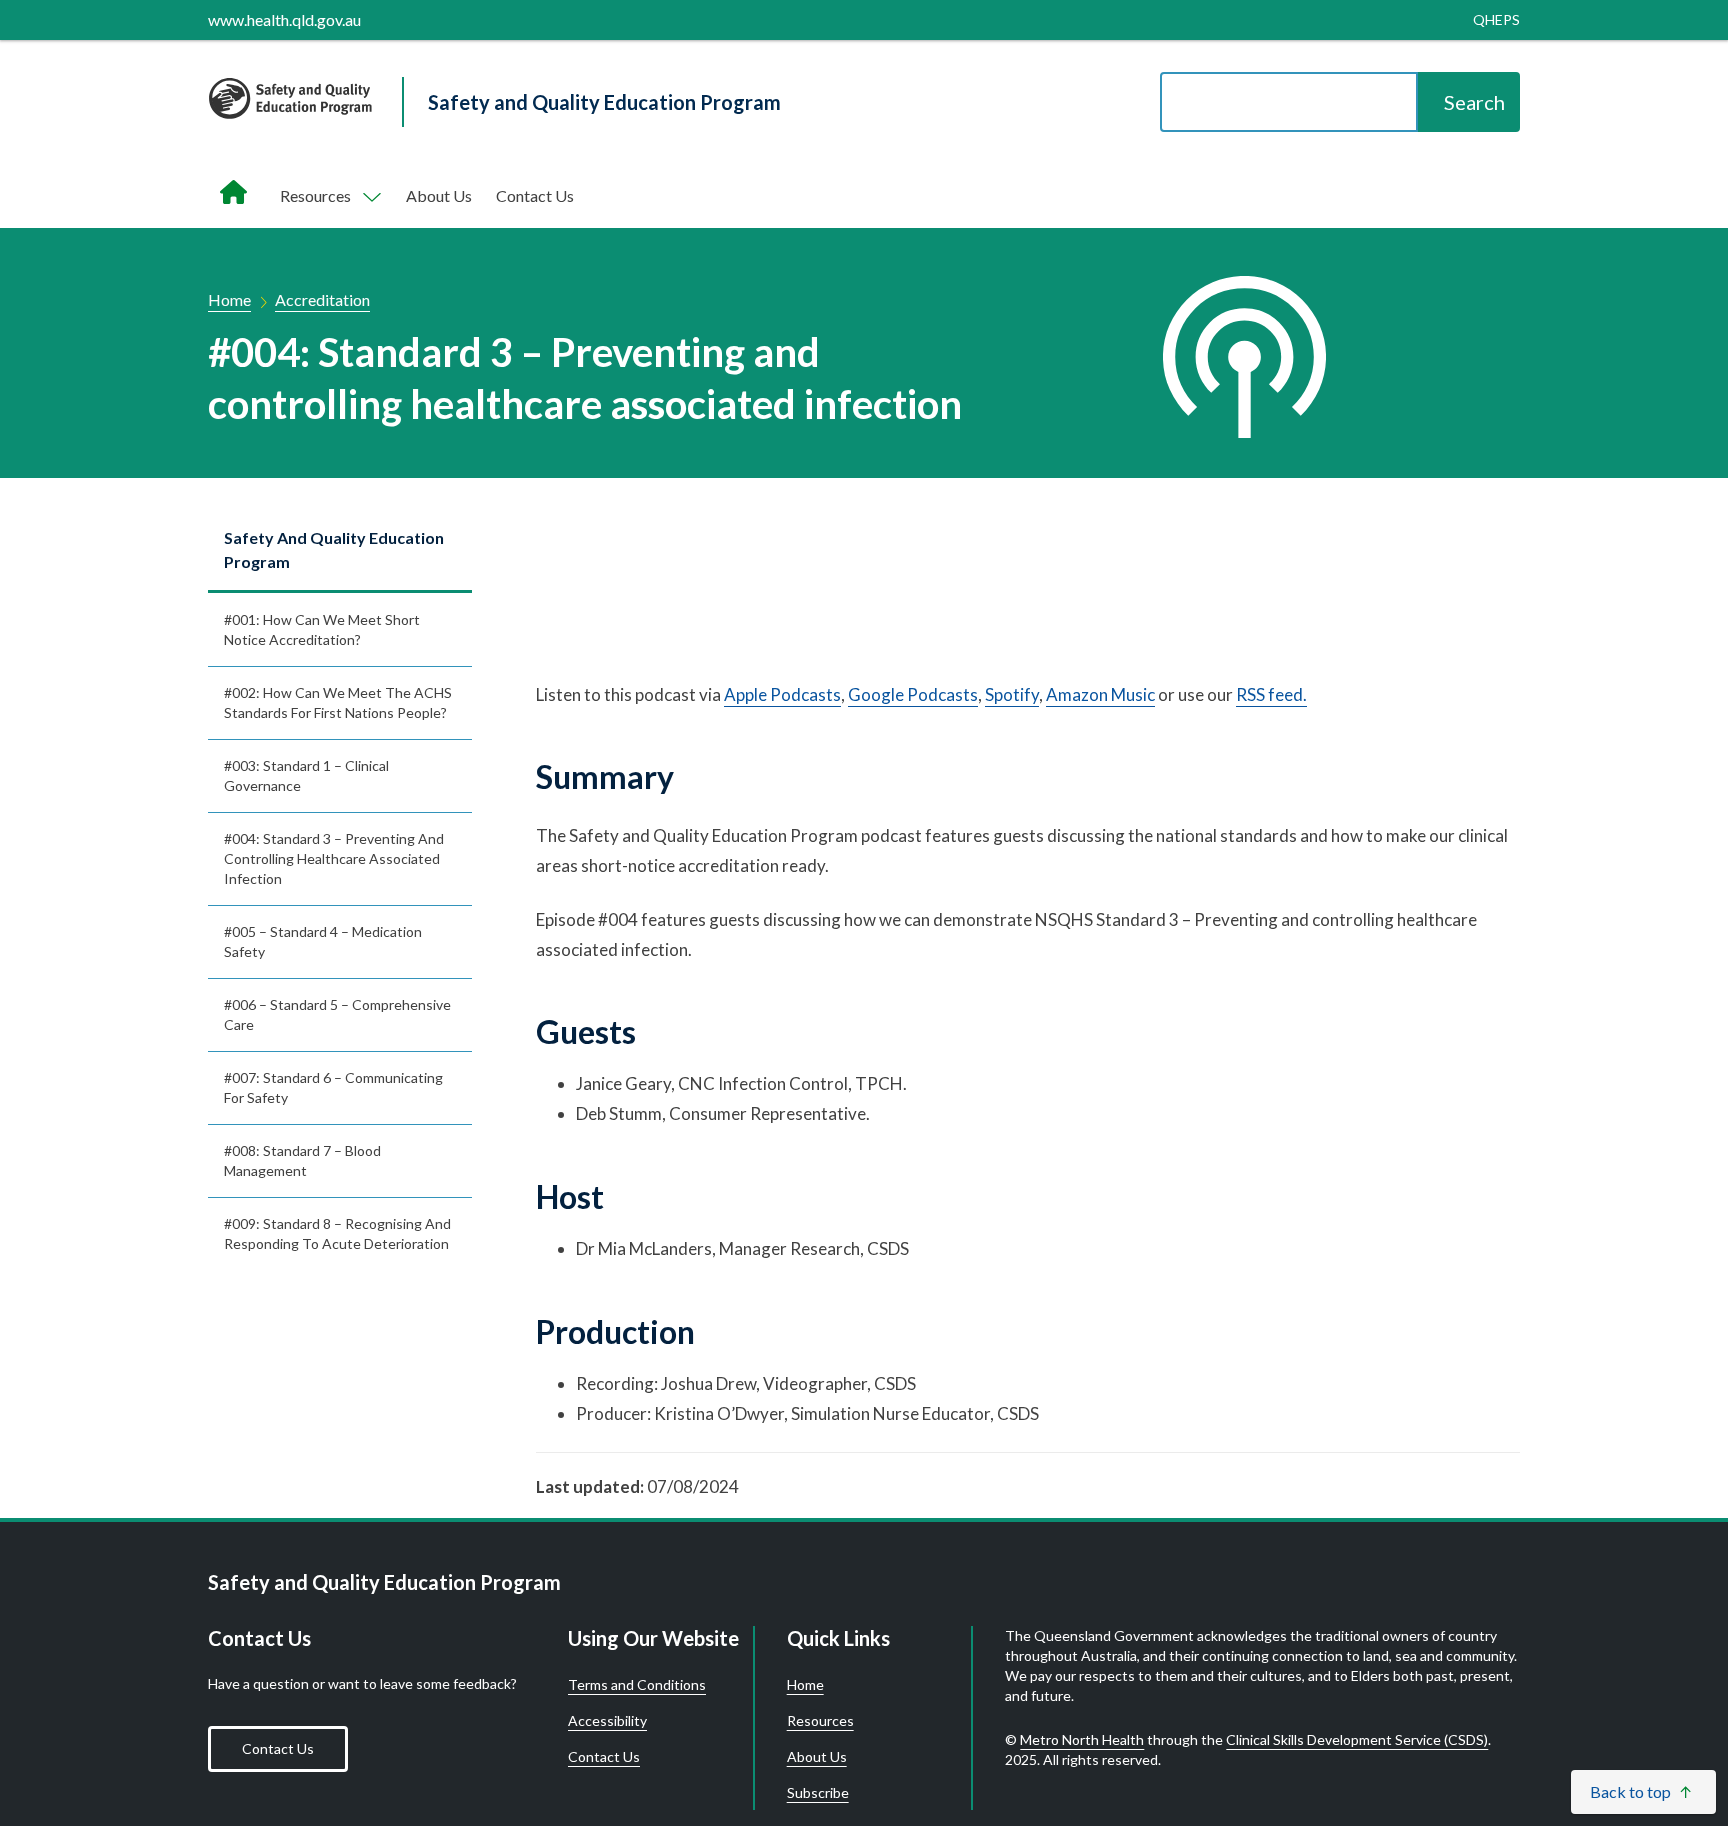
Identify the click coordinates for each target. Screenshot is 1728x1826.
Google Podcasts (913, 694)
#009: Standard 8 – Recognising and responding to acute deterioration (337, 1233)
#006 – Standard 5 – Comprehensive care (337, 1014)
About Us (439, 195)
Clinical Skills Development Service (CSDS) (1357, 1739)
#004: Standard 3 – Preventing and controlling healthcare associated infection (334, 858)
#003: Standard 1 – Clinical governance (306, 775)
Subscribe (818, 1793)
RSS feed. (1271, 694)
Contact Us (535, 195)
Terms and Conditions (637, 1685)
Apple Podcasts (782, 694)
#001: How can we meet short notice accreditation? (322, 629)
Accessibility (607, 1721)
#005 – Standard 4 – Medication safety (323, 941)
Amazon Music (1100, 694)
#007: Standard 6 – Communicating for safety (333, 1087)
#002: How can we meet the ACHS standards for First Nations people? (338, 702)
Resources (820, 1721)
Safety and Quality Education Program (334, 549)
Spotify (1012, 694)
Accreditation (322, 299)
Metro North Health (1082, 1739)
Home (229, 299)
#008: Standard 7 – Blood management (302, 1160)
